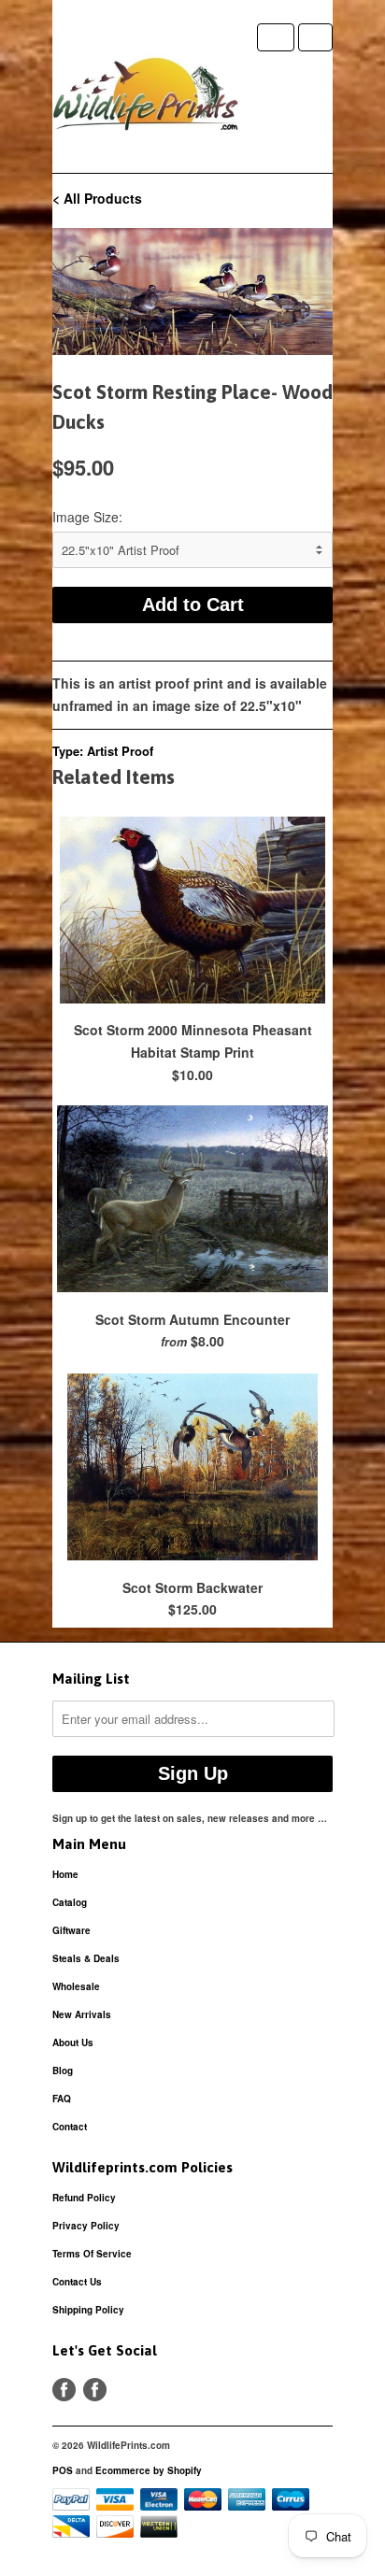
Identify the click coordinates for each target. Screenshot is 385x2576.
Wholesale (76, 1986)
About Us (73, 2042)
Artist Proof (120, 751)
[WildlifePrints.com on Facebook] (95, 2390)
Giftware (71, 1930)
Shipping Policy (88, 2310)
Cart (315, 37)
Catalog (70, 1902)
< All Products (97, 198)
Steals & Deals (86, 1958)
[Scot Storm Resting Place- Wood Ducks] (192, 292)
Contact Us (77, 2282)
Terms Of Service (92, 2254)
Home (65, 1874)
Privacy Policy (86, 2226)
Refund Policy (84, 2198)
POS (63, 2470)
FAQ (62, 2099)
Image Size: (87, 517)
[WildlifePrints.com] (146, 98)
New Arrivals (82, 2014)
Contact (70, 2127)
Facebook (64, 2390)
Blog (63, 2071)
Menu (276, 37)
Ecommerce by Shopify (149, 2470)
